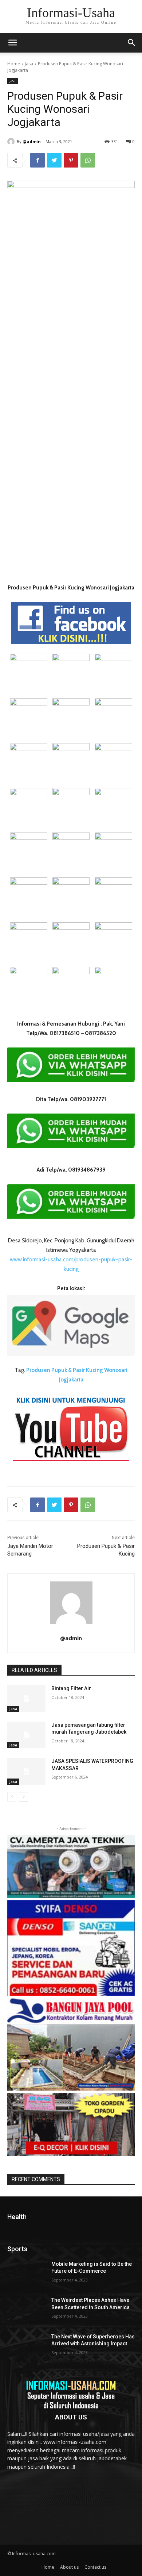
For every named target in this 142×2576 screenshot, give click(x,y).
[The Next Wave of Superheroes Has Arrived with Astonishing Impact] (26, 2347)
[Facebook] (38, 160)
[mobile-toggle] (12, 43)
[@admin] (12, 142)
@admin (32, 141)
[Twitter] (54, 160)
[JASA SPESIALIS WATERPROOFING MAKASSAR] (26, 1771)
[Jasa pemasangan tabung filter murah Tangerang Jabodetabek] (26, 1735)
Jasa (29, 64)
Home (14, 64)
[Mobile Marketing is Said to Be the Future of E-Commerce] (26, 2274)
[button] (132, 43)
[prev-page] (12, 1797)
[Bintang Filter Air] (26, 1699)
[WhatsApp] (88, 160)
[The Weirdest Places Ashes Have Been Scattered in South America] (26, 2310)
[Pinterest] (71, 160)
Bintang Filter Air (71, 1688)
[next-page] (23, 1797)
